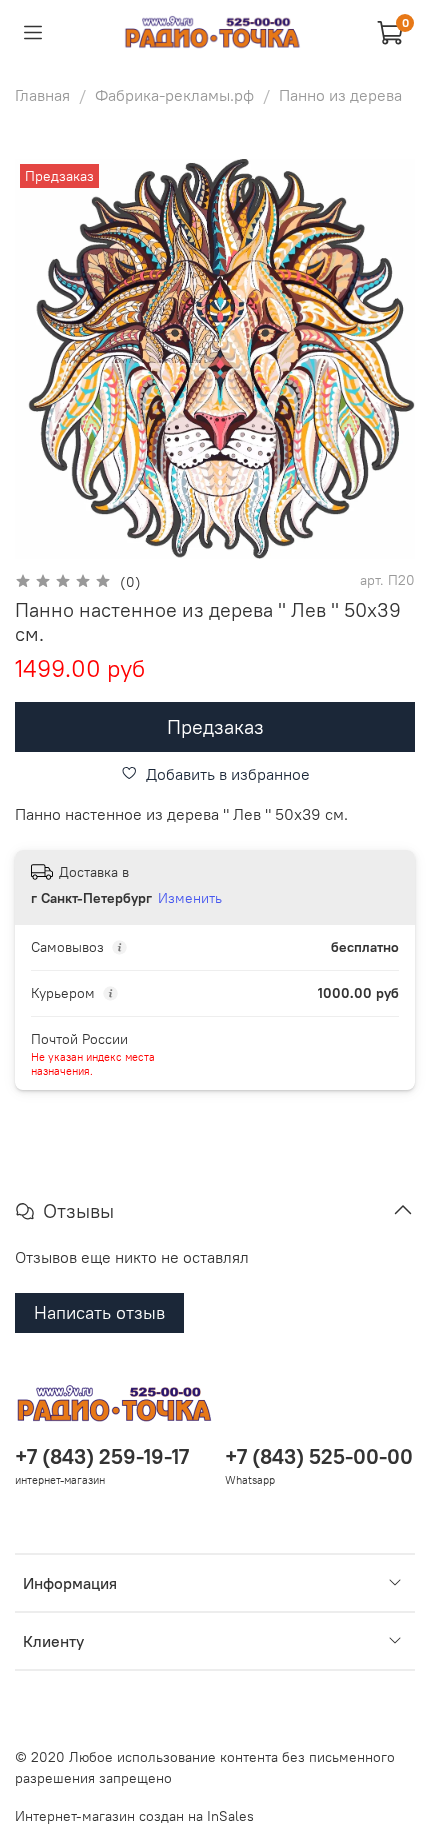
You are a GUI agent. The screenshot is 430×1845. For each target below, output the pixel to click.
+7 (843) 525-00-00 (319, 1456)
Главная (42, 95)
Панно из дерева (340, 95)
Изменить (190, 898)
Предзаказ (215, 726)
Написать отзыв (99, 1312)
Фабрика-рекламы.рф (174, 95)
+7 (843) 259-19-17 (102, 1456)
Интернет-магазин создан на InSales (134, 1816)
